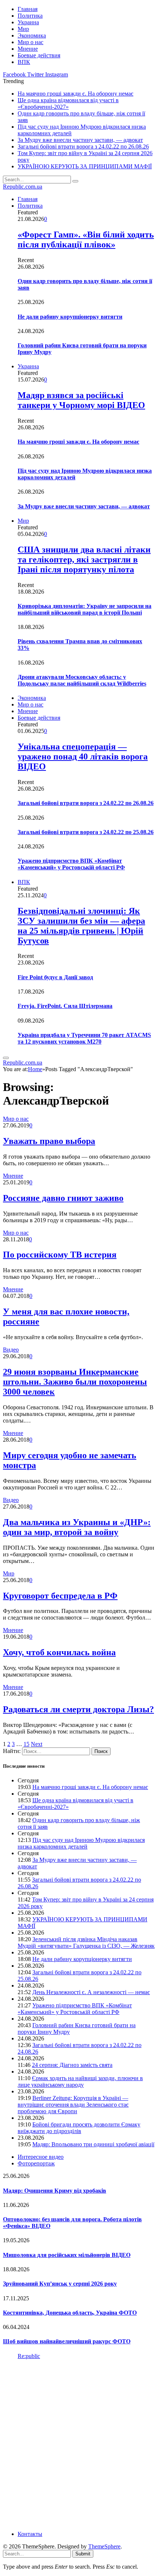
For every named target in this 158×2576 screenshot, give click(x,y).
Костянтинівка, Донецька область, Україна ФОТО (70, 2313)
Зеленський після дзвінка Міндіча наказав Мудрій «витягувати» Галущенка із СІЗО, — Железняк (86, 1942)
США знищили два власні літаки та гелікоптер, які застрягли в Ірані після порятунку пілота (84, 559)
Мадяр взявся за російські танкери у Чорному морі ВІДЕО (81, 400)
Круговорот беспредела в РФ (60, 1596)
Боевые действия (39, 55)
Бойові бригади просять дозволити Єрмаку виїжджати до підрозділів (79, 2128)
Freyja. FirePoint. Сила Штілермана (65, 1006)
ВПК (24, 62)
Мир (23, 29)
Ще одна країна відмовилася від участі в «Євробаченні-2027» (68, 103)
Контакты (30, 2534)
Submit (83, 2554)
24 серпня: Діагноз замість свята (72, 2065)
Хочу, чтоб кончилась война (59, 1652)
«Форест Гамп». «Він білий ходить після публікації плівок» (86, 239)
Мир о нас (30, 42)
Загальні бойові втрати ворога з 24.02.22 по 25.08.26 (86, 832)
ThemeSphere (104, 2546)
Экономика (32, 35)
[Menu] (6, 1058)
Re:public (29, 2356)
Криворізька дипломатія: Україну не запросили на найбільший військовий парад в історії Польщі (85, 609)
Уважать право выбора (49, 1141)
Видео (11, 1350)
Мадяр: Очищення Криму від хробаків (55, 2191)
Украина (28, 22)
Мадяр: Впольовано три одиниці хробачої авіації (93, 2144)
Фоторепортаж (36, 2163)
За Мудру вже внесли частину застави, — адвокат (80, 140)
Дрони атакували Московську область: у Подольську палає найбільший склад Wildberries (82, 680)
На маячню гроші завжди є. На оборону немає (76, 94)
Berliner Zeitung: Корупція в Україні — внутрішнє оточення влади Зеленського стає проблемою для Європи (73, 2105)
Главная (28, 9)
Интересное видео (41, 2157)
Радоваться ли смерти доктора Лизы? (78, 1709)
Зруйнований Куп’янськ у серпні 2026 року (60, 2284)
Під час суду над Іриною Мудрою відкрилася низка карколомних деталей (81, 1843)
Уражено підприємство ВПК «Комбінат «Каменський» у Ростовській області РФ (71, 864)
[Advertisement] (79, 2444)
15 (26, 1744)
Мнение (28, 49)
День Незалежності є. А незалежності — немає (91, 1992)
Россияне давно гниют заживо (63, 1198)
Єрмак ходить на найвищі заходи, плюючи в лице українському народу (80, 2081)
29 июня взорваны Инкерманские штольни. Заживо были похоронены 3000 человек (75, 1382)
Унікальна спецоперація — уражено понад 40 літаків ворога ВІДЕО (83, 756)
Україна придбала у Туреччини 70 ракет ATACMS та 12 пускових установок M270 (84, 1038)
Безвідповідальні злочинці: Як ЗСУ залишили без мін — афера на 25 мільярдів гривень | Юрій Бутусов (81, 926)
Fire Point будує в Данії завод (55, 977)
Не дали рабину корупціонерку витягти (70, 317)
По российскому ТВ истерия (60, 1255)
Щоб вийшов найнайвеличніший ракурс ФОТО (67, 2341)
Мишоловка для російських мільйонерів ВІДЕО (67, 2255)
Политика (30, 16)
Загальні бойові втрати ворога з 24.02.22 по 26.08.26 (83, 146)
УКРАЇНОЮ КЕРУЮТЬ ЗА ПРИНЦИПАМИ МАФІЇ (85, 166)
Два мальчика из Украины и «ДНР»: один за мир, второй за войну (77, 1527)
